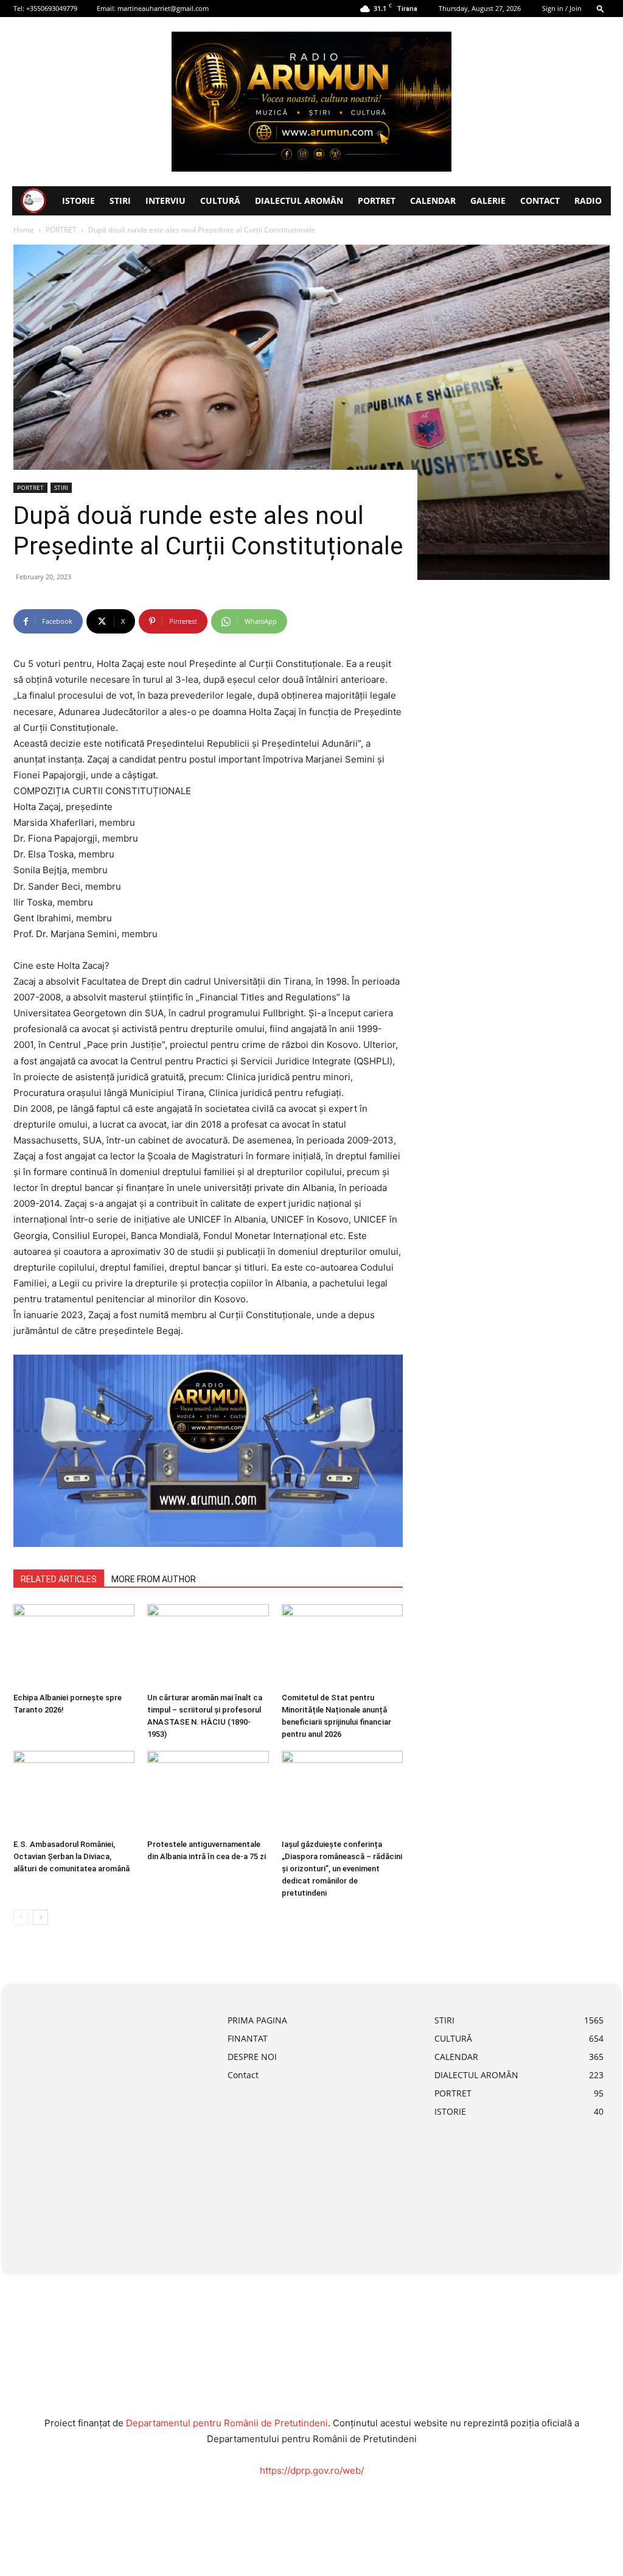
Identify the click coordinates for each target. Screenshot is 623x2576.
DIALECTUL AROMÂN (299, 201)
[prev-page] (21, 1917)
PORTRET (377, 201)
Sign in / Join (562, 8)
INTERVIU (165, 201)
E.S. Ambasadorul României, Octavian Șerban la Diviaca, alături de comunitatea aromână (71, 1856)
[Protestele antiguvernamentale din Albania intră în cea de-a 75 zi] (208, 1792)
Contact (540, 201)
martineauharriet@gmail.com (163, 8)
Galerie (488, 201)
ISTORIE (78, 201)
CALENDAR (433, 201)
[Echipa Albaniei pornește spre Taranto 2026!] (74, 1646)
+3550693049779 (52, 8)
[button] (600, 8)
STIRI (120, 201)
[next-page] (40, 1917)
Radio (588, 201)
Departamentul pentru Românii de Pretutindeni (227, 2423)
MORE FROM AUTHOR (154, 1579)
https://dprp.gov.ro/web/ (312, 2470)
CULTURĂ (220, 201)
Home (24, 230)
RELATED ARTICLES (59, 1579)
